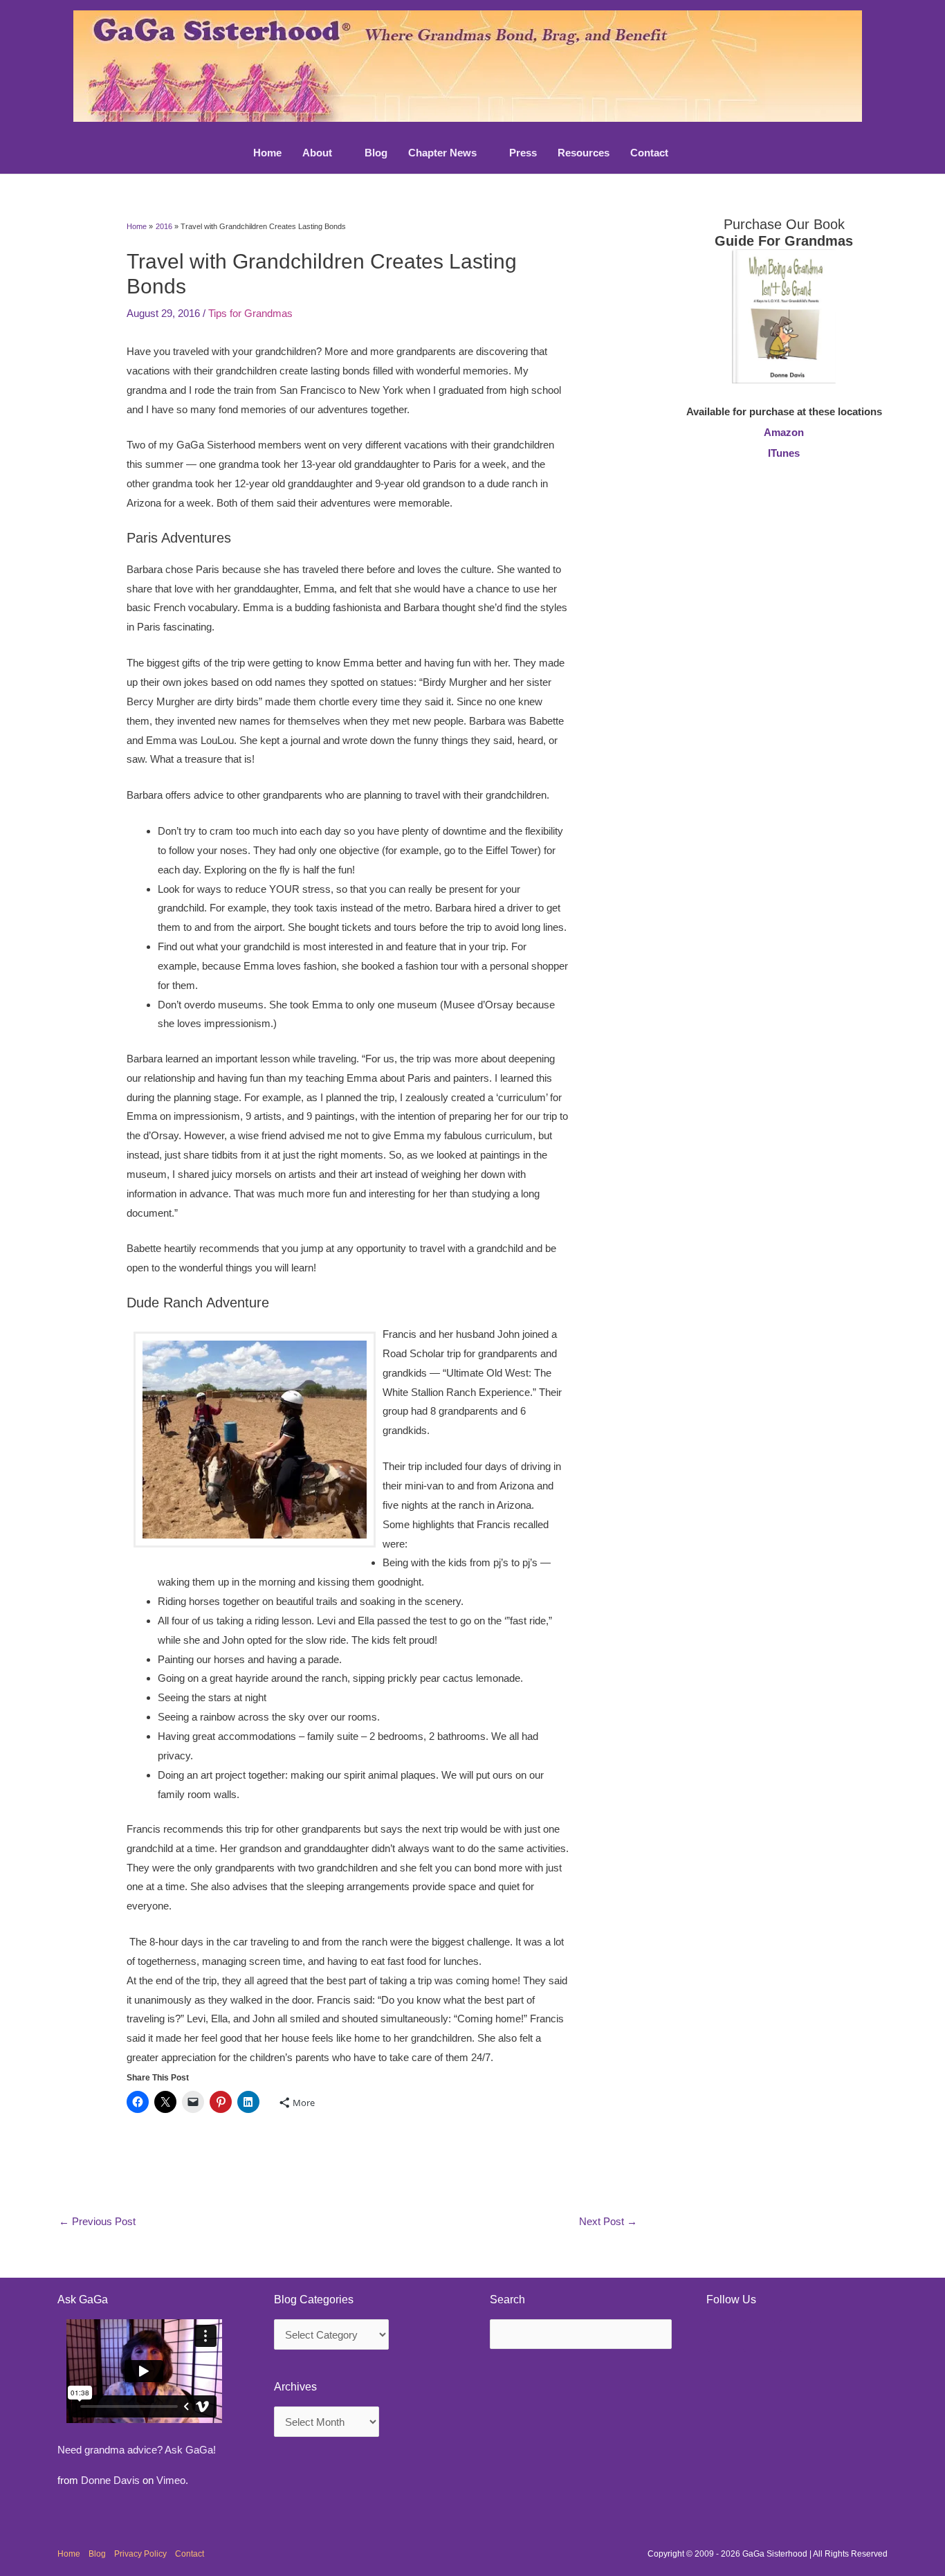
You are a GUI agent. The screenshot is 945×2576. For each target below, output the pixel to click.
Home (69, 2554)
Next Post (608, 2221)
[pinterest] (723, 2336)
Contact (190, 2554)
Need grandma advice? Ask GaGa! (137, 2450)
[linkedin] (759, 2336)
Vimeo (171, 2480)
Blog (97, 2554)
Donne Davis (110, 2480)
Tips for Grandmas (250, 313)
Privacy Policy (140, 2554)
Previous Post (97, 2221)
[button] (338, 153)
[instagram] (795, 2336)
